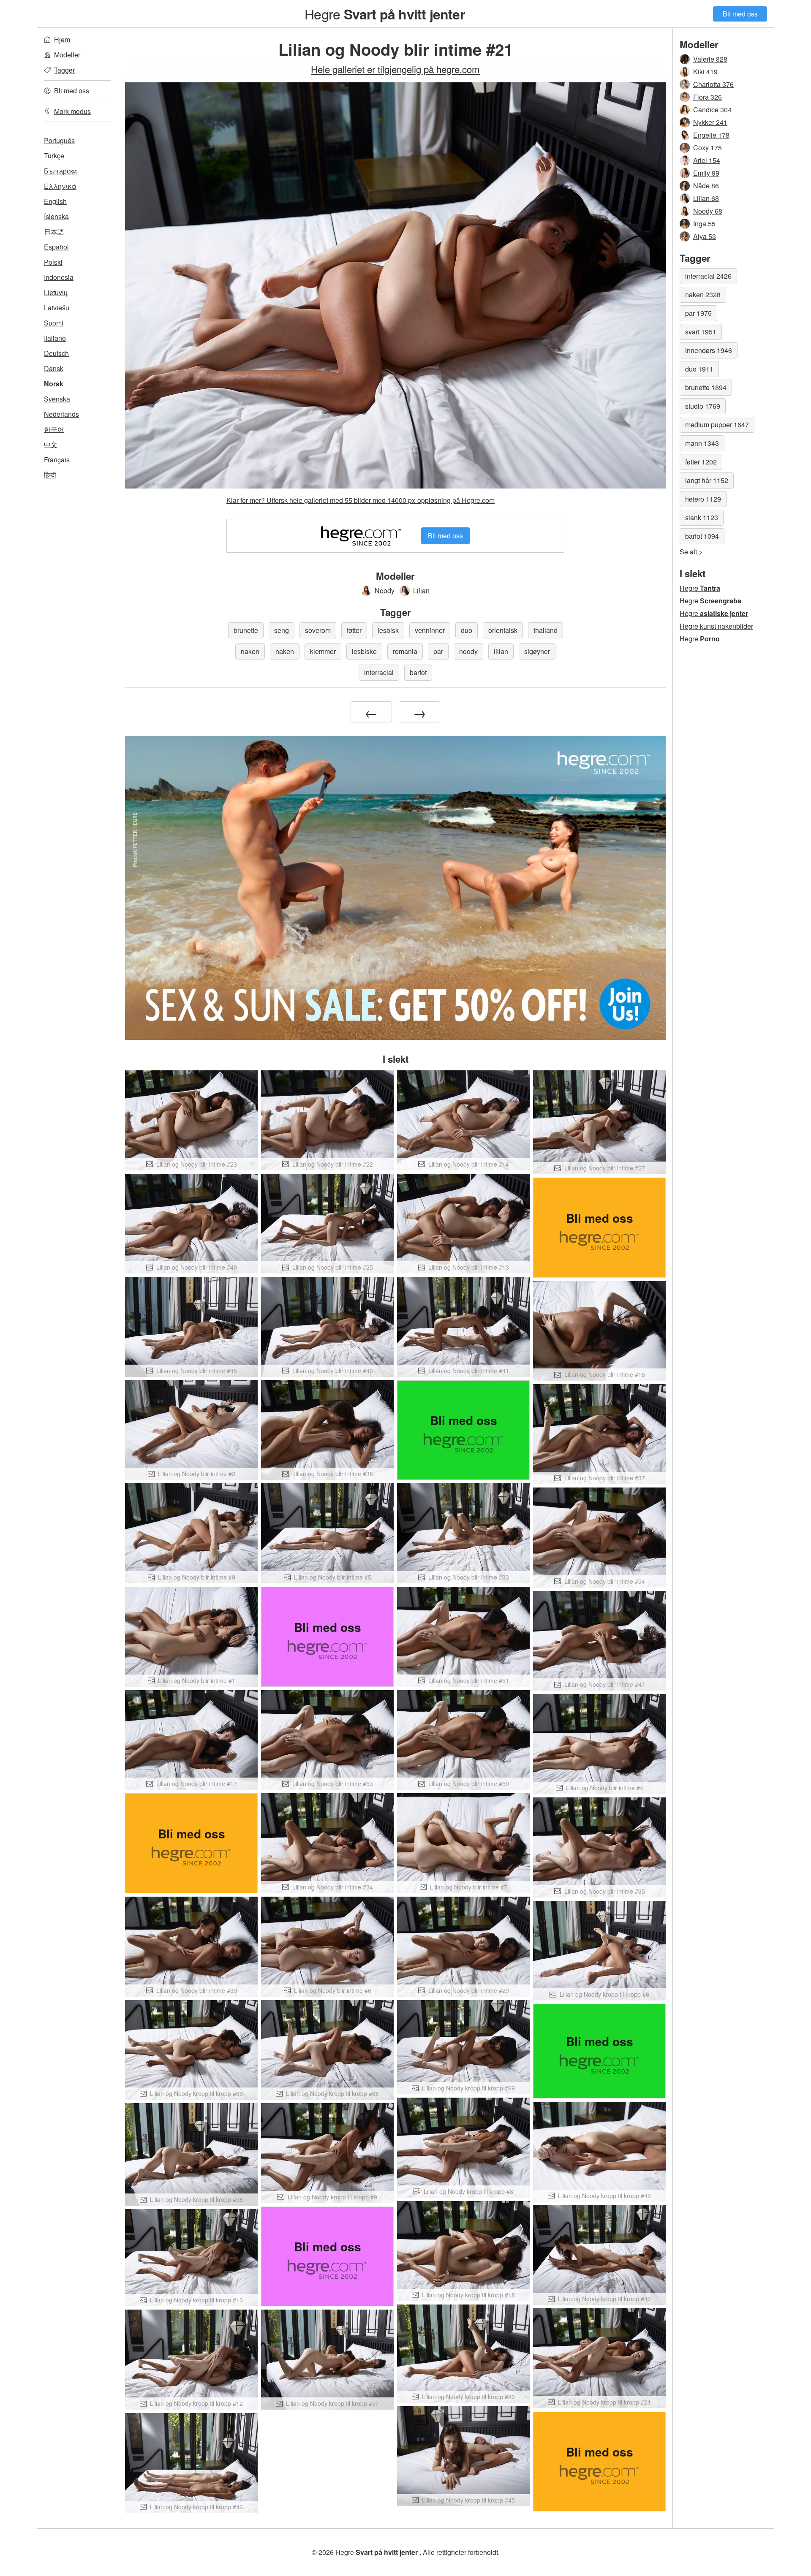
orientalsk (503, 630)
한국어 (54, 429)
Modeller (67, 55)
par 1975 (698, 313)
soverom (318, 630)
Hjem (62, 39)
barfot (418, 672)
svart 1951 (701, 332)
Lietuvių (56, 292)
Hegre (384, 14)
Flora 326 (708, 97)
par (438, 651)
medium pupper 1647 (717, 425)
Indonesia (59, 277)
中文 (51, 444)
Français (57, 460)
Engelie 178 (711, 135)
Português (59, 140)
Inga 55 (704, 224)
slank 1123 (702, 517)
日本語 (54, 232)
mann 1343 (702, 443)
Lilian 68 (706, 198)
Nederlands (61, 414)
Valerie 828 (710, 59)
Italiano (55, 338)
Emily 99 (706, 173)
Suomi (54, 323)
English (55, 201)
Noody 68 (708, 211)
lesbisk (388, 630)
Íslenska (56, 216)
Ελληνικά (60, 186)
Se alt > (691, 552)
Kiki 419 (705, 72)
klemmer (323, 651)
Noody (385, 590)
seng (282, 630)
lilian (501, 651)
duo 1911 (699, 369)
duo (467, 630)
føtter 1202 (701, 462)
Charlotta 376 (713, 84)
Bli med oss (740, 14)
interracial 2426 (708, 276)
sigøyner (537, 651)
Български (60, 171)
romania (405, 651)
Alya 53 (705, 236)
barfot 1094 (702, 536)
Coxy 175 (708, 148)
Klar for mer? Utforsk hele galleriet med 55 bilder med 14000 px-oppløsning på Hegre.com (361, 500)
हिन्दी (50, 475)
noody (468, 651)
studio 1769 (703, 406)
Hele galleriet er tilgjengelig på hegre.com (395, 69)
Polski (53, 262)
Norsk (54, 384)
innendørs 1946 (709, 350)
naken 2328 (703, 295)
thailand (546, 630)
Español (56, 247)
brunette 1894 (706, 387)
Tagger (64, 70)
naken (250, 651)
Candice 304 (712, 110)
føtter (354, 630)
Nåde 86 (706, 186)
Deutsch (56, 353)
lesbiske (364, 651)
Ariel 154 (707, 160)
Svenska (57, 399)
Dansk (54, 368)
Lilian (421, 590)
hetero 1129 (703, 499)
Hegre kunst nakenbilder (716, 626)
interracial (379, 672)
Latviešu (57, 308)
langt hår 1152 (707, 480)
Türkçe (54, 156)
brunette (246, 630)
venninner (430, 630)
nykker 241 (710, 122)
